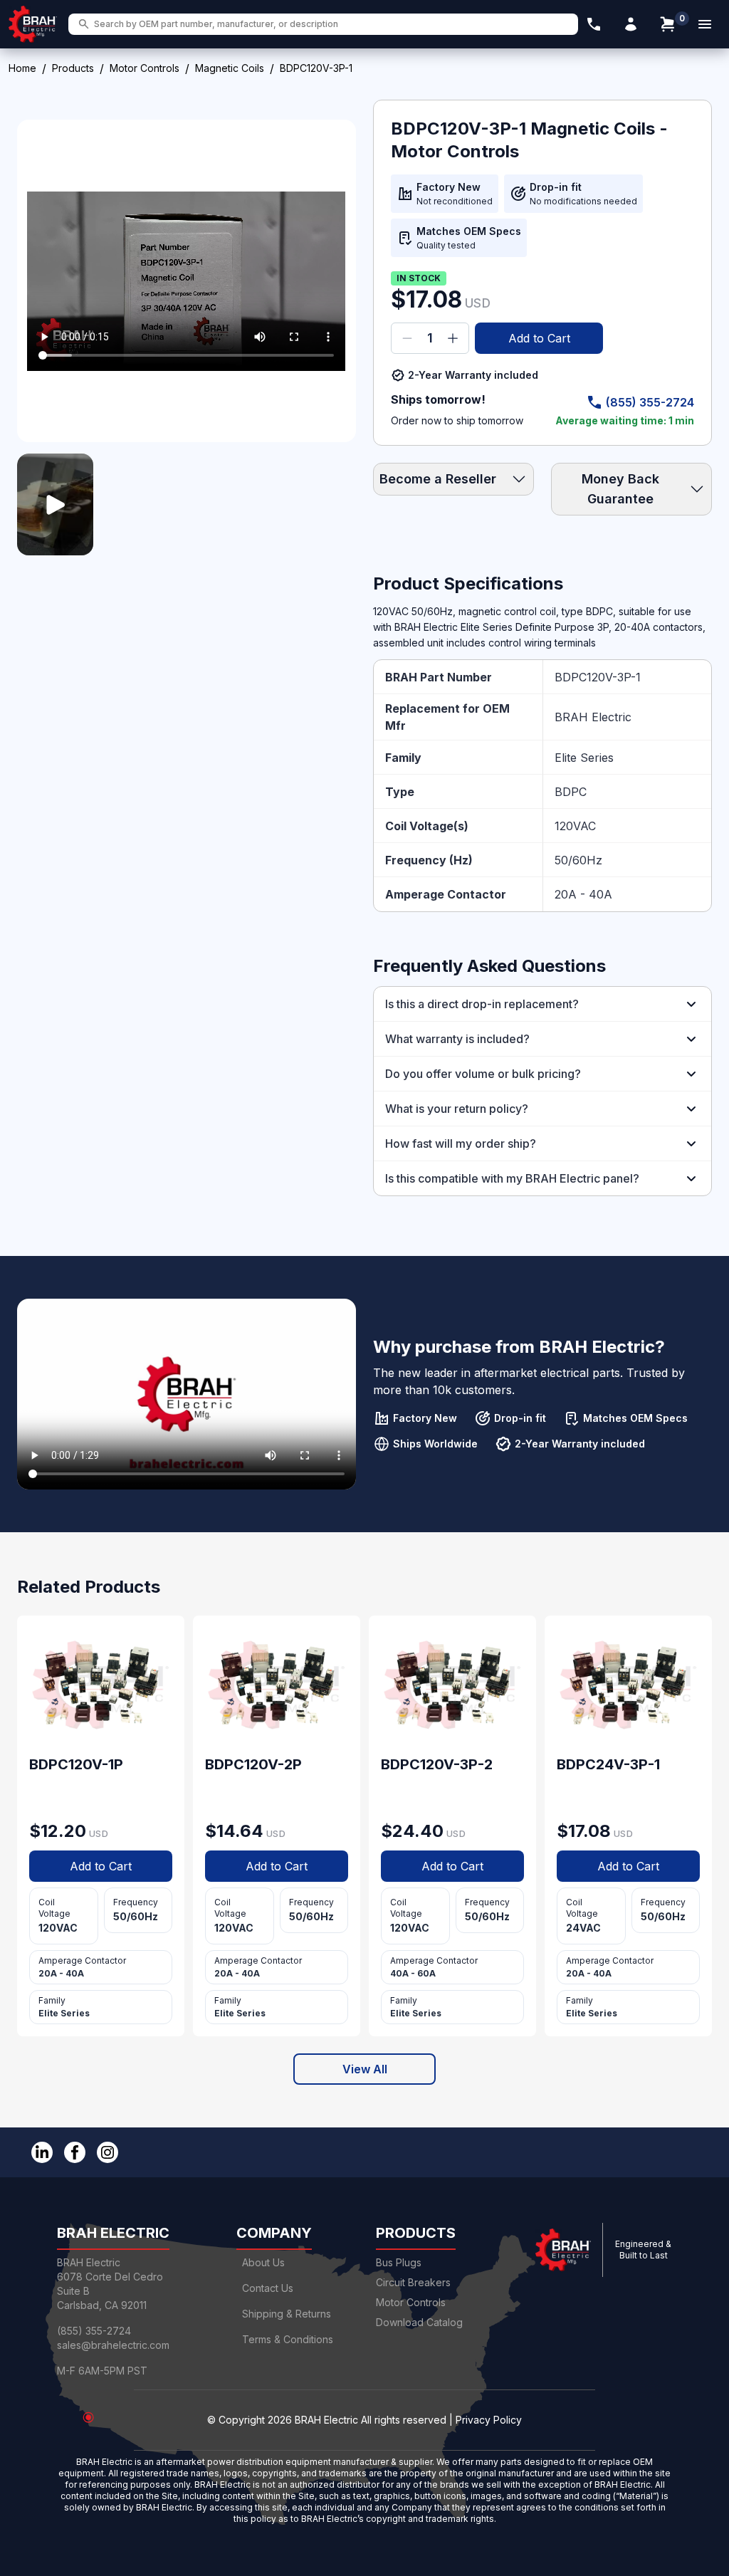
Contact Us (268, 2288)
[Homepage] (33, 24)
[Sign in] (631, 24)
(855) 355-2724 (650, 402)
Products (73, 68)
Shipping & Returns (287, 2314)
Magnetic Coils (230, 68)
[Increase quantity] (453, 338)
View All (365, 2069)
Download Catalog (419, 2322)
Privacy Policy (489, 2420)
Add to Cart (539, 338)
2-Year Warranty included (473, 375)
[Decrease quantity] (407, 338)
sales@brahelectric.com (113, 2345)
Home (22, 68)
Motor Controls (145, 68)
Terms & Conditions (288, 2339)
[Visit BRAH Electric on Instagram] (107, 2152)
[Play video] (55, 504)
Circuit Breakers (413, 2282)
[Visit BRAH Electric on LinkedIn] (42, 2152)
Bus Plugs (399, 2262)
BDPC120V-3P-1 (598, 677)
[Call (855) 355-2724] (594, 24)
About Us (263, 2262)
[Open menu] (705, 24)
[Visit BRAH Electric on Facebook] (75, 2152)
